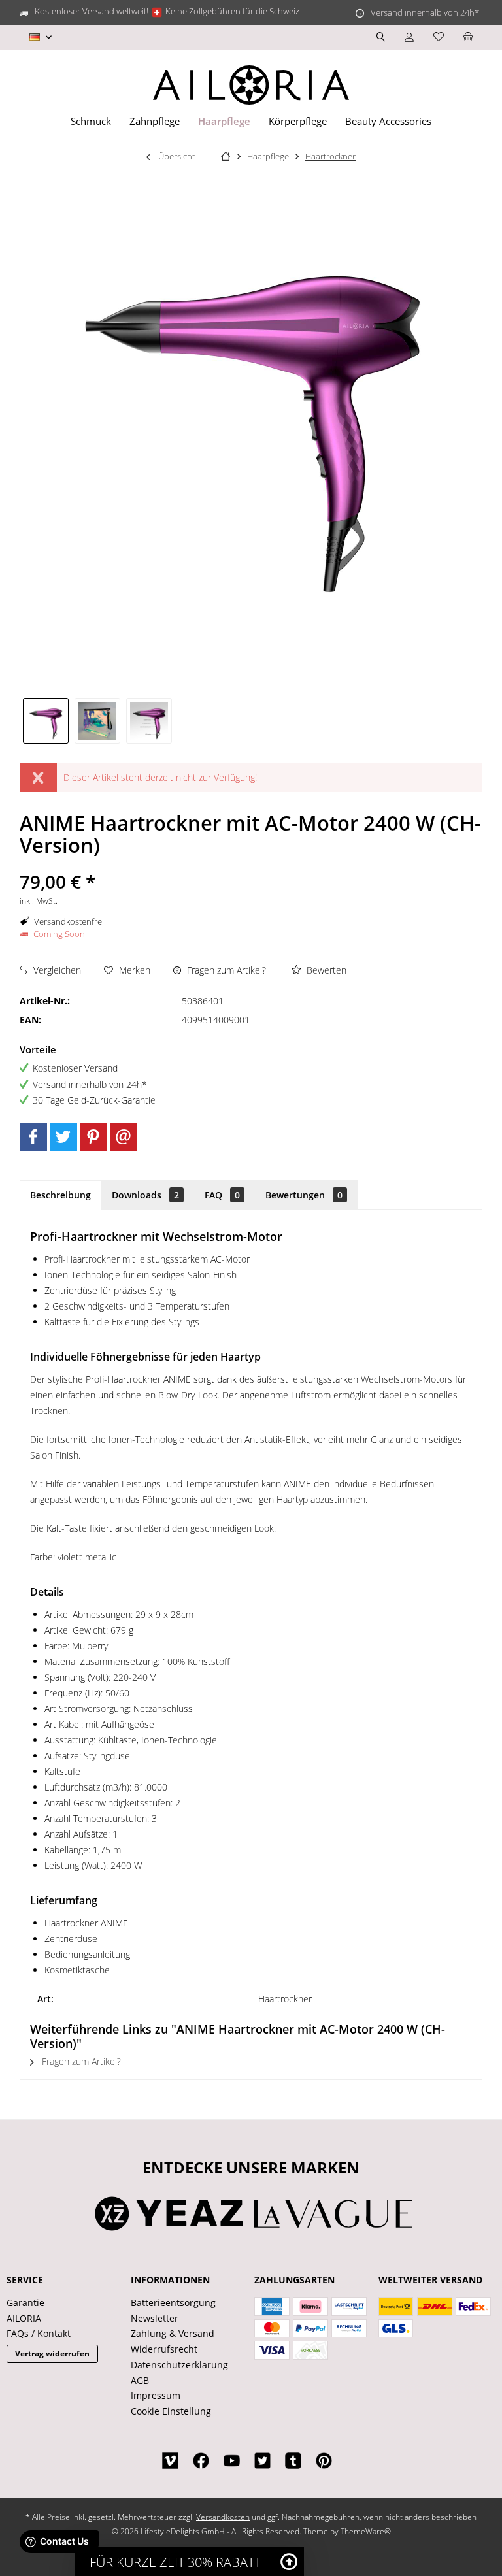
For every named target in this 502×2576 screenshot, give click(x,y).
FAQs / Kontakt (39, 2333)
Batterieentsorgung (173, 2303)
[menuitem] (468, 37)
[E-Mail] (124, 1137)
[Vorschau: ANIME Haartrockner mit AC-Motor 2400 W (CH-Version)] (46, 721)
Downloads (145, 1195)
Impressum (156, 2395)
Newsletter (155, 2318)
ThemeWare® (366, 2531)
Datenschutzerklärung (179, 2365)
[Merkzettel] (439, 37)
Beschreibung (60, 1195)
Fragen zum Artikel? (225, 970)
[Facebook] (33, 1137)
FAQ (222, 1195)
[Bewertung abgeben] (251, 864)
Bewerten (325, 970)
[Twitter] (63, 1137)
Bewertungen (304, 1195)
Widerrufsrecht (164, 2349)
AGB (140, 2380)
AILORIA (24, 2318)
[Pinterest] (93, 1137)
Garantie (25, 2303)
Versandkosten (223, 2517)
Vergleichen (56, 970)
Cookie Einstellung (171, 2411)
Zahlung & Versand (173, 2333)
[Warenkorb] (468, 37)
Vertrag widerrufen (52, 2353)
